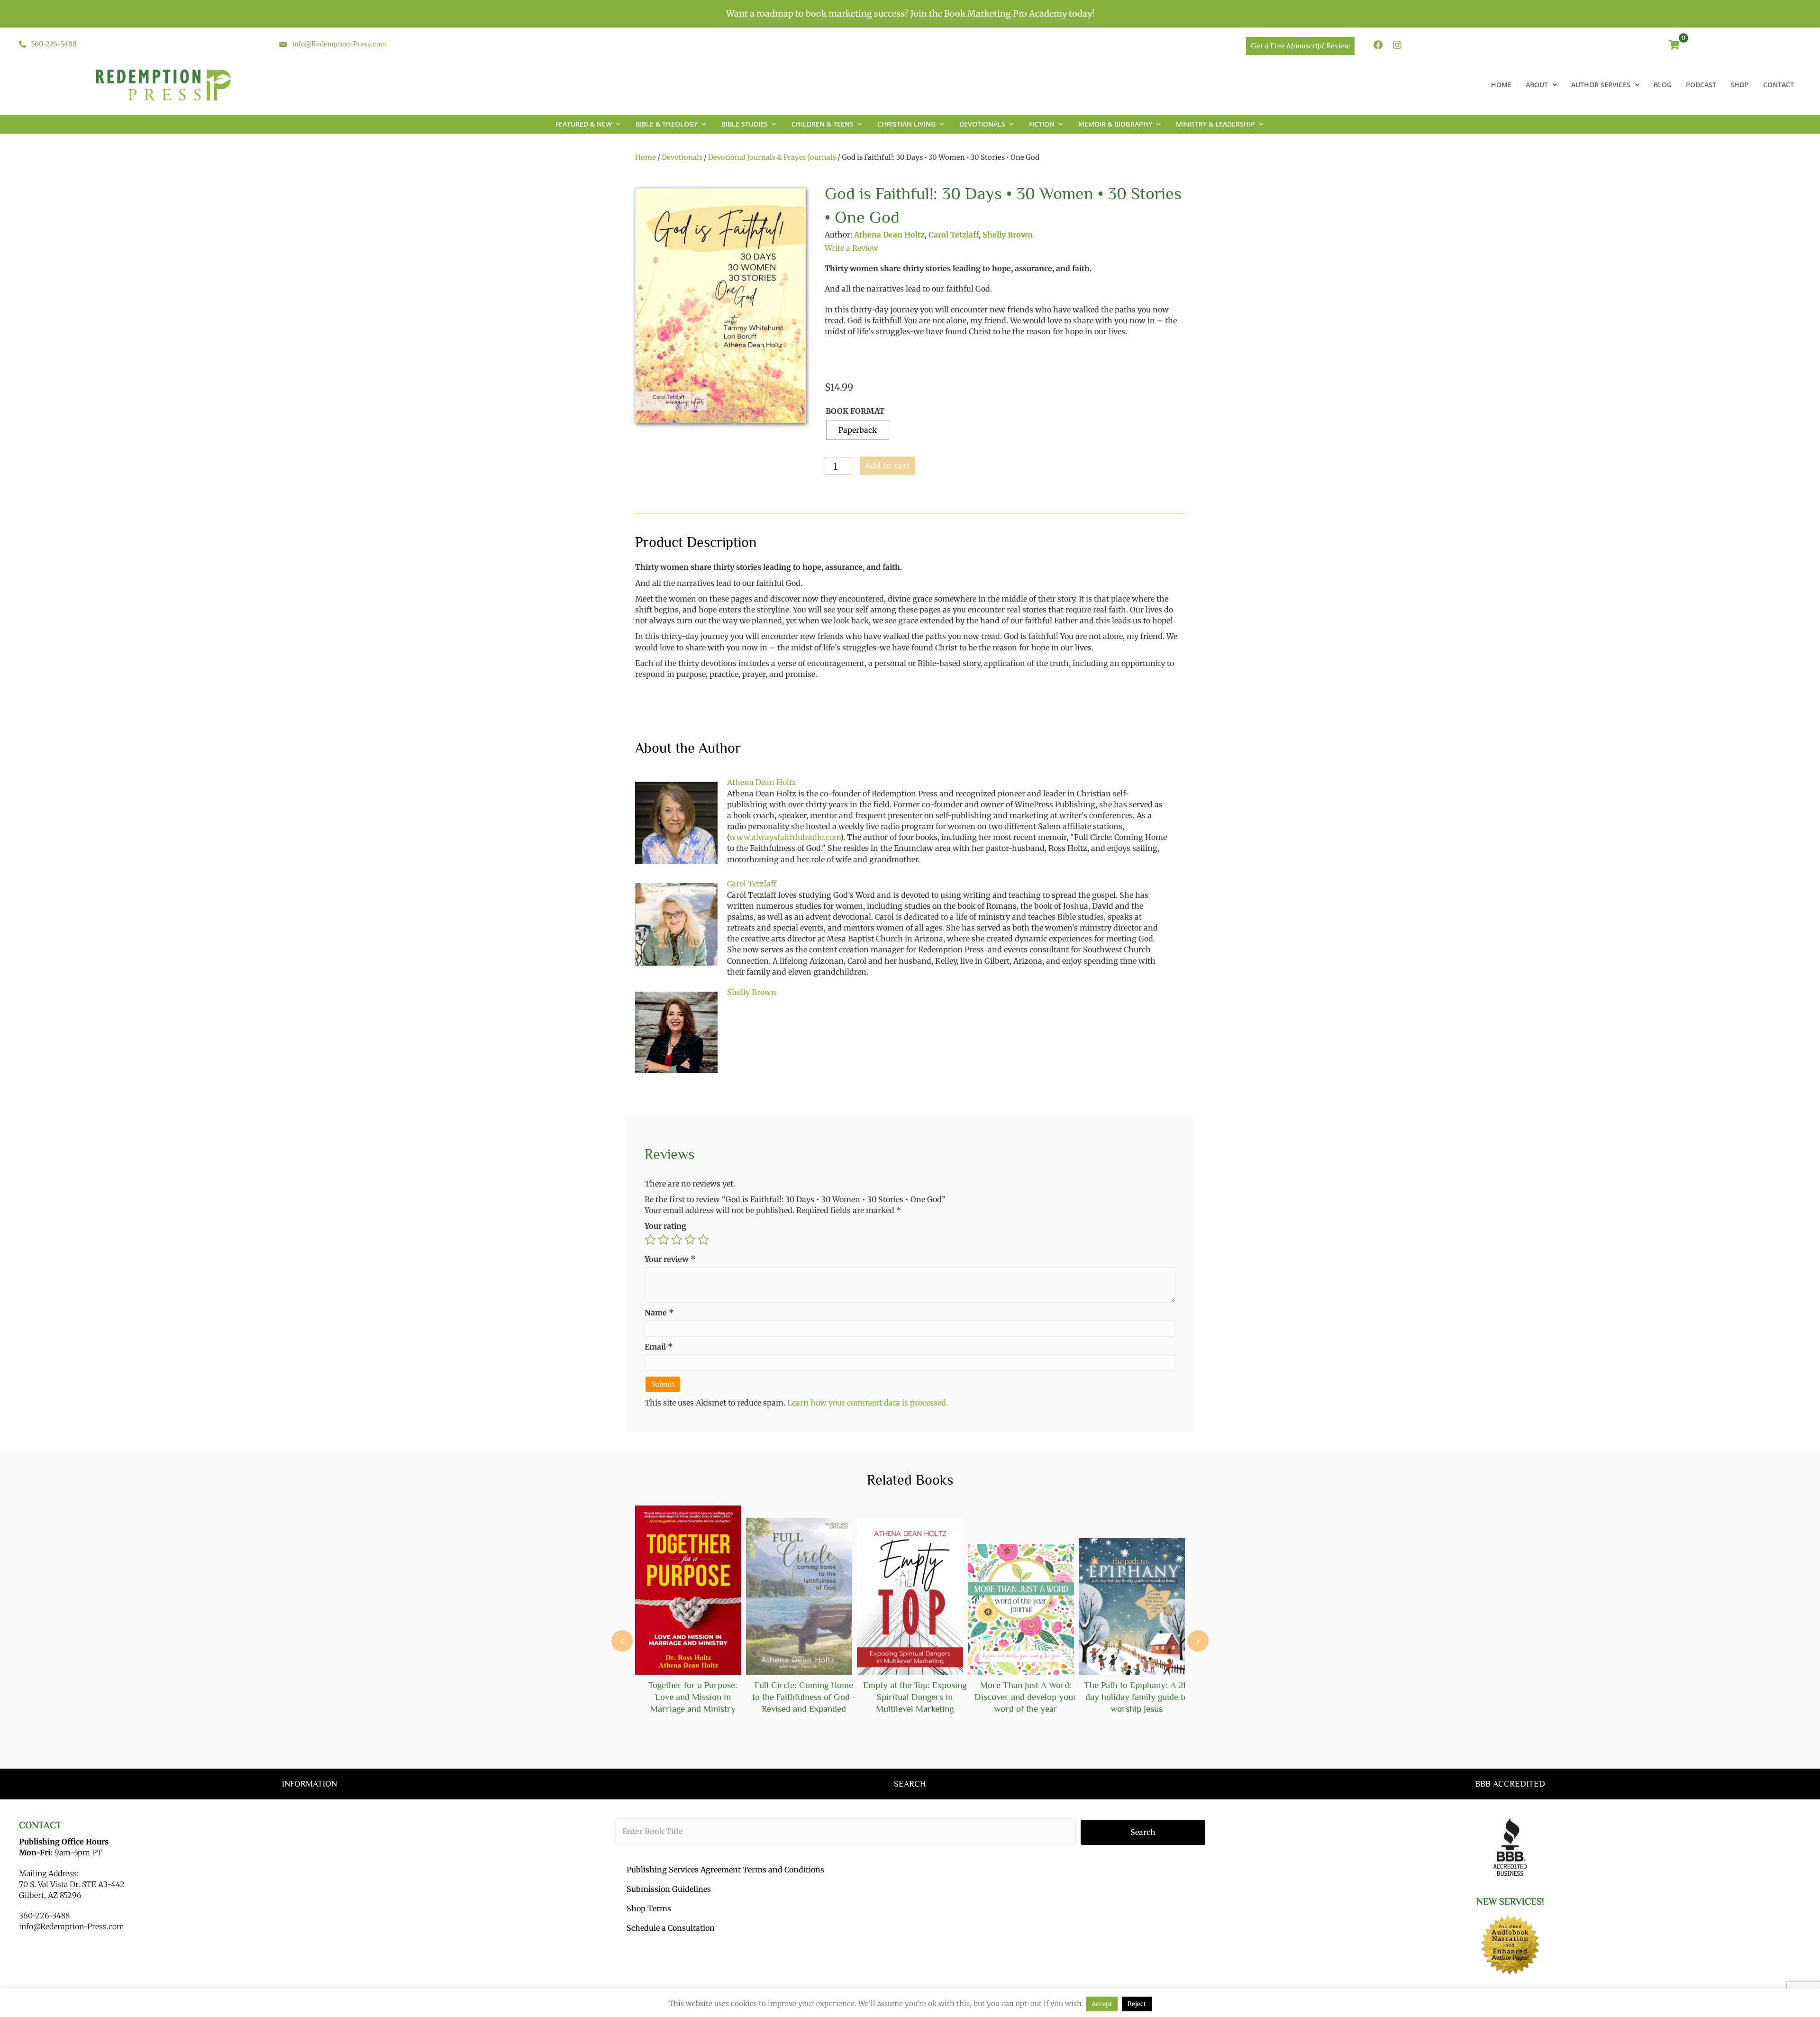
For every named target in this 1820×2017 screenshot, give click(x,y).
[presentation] (622, 1641)
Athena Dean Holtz (889, 235)
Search (1143, 1832)
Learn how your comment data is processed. (868, 1403)
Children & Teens (823, 124)
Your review (670, 1259)
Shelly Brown (1008, 235)
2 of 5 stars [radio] (664, 1240)
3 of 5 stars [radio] (677, 1240)
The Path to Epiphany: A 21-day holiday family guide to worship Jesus (1137, 1697)
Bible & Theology (667, 124)
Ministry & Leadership (1215, 124)
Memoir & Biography (1115, 124)
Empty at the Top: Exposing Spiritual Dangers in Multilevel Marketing (915, 1697)
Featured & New (584, 124)
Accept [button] (1102, 2004)
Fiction (1042, 124)
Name (659, 1313)
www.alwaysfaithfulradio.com (785, 837)
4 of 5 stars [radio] (690, 1240)
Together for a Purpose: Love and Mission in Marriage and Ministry (693, 1697)
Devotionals (982, 124)
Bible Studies (745, 124)
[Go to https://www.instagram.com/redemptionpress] (1397, 46)
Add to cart (887, 465)
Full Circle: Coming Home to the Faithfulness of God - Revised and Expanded (804, 1697)
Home (646, 157)
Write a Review (851, 248)
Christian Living (906, 124)
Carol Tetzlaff (954, 235)
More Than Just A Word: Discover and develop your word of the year (1026, 1697)
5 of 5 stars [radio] (703, 1240)
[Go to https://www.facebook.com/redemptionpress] (1378, 46)
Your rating (665, 1226)
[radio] (858, 430)
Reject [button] (1137, 2004)
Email (659, 1347)
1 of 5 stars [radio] (650, 1240)
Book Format (855, 411)
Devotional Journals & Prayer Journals (772, 157)
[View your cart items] (1674, 46)
